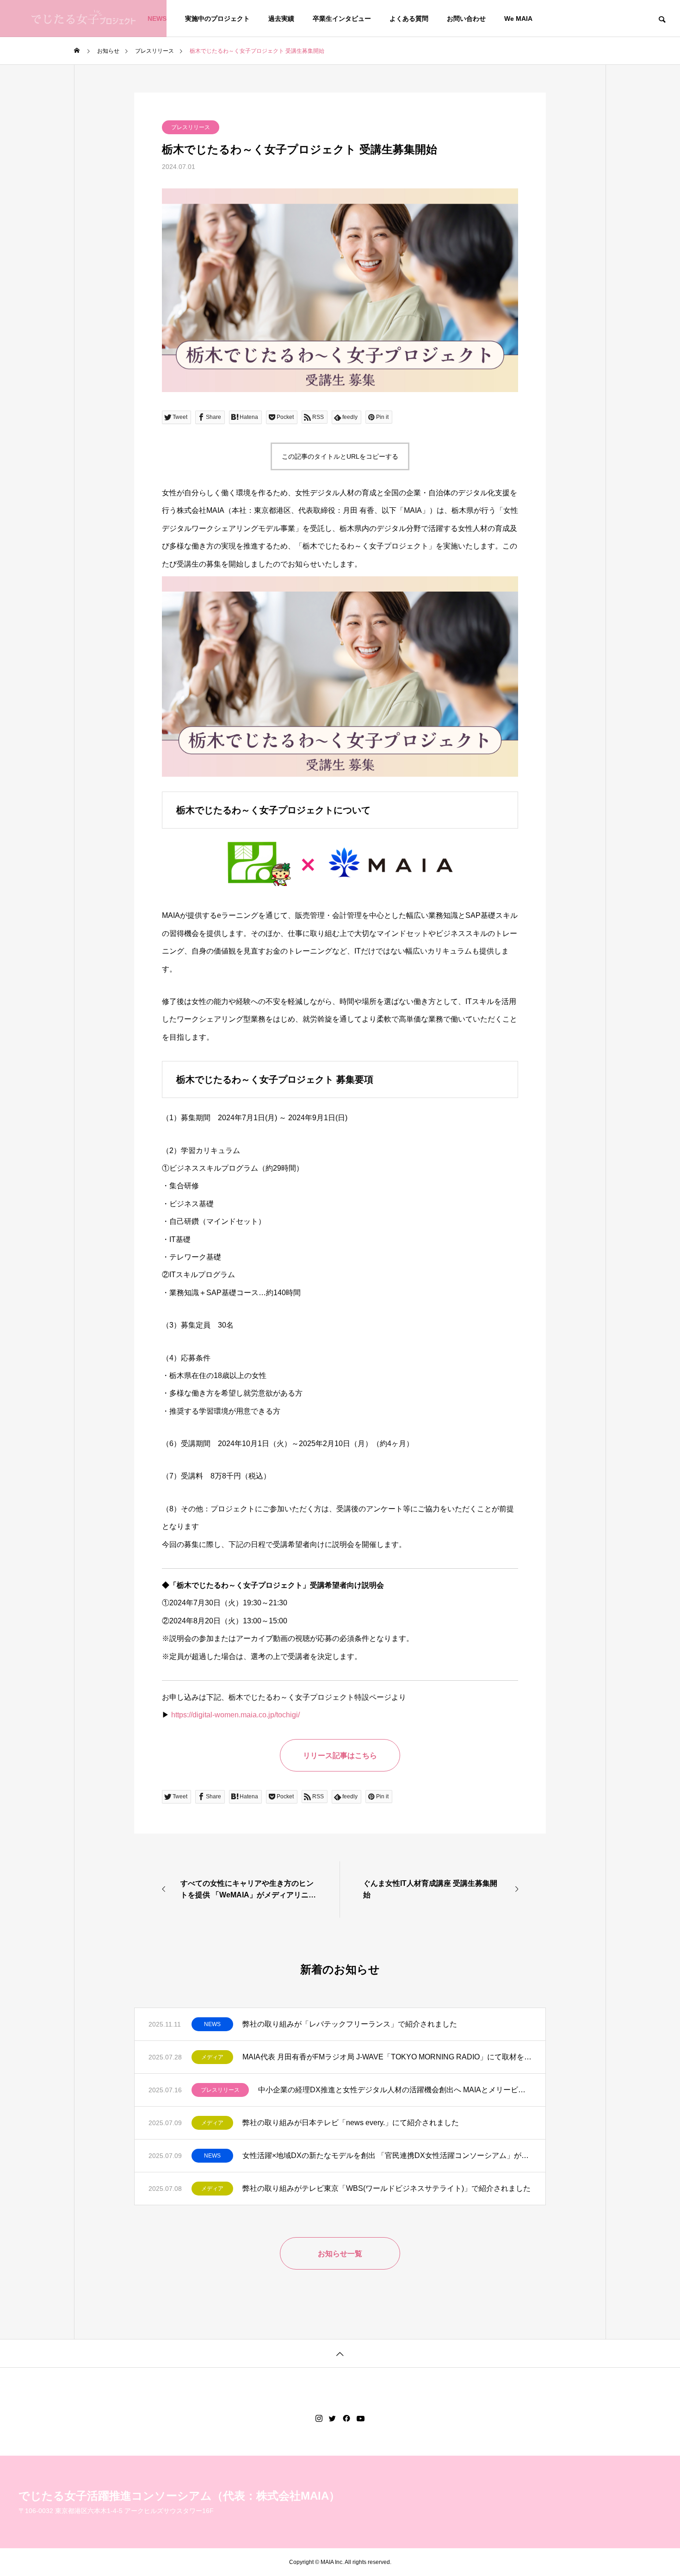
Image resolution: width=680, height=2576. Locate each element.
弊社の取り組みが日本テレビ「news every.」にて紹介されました (351, 2123)
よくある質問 (409, 19)
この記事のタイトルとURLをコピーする (340, 456)
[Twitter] (333, 2419)
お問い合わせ (466, 19)
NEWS (212, 2024)
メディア (212, 2057)
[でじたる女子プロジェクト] (83, 19)
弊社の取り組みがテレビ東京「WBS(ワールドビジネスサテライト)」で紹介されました (386, 2188)
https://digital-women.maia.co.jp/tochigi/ (235, 1715)
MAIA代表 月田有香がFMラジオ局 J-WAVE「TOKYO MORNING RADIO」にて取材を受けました (387, 2057)
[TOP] (340, 2353)
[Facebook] (346, 2419)
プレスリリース (191, 127)
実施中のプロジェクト (217, 19)
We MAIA (518, 19)
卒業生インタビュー (342, 19)
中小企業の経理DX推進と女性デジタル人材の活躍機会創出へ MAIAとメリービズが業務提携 (395, 2090)
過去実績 (281, 19)
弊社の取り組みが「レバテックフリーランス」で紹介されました (350, 2024)
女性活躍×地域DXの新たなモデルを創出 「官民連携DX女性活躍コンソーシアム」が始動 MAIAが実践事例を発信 (387, 2155)
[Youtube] (361, 2419)
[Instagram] (319, 2419)
